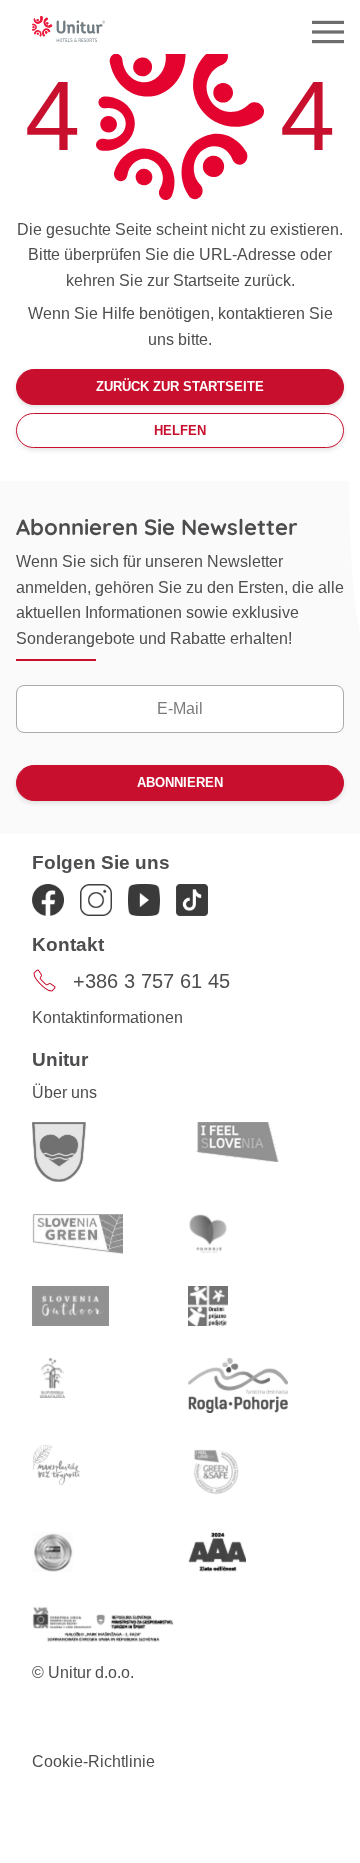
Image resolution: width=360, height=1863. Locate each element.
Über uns (64, 1092)
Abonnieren (180, 782)
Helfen (180, 430)
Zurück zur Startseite (180, 386)
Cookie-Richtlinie (93, 1761)
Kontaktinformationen (107, 1017)
